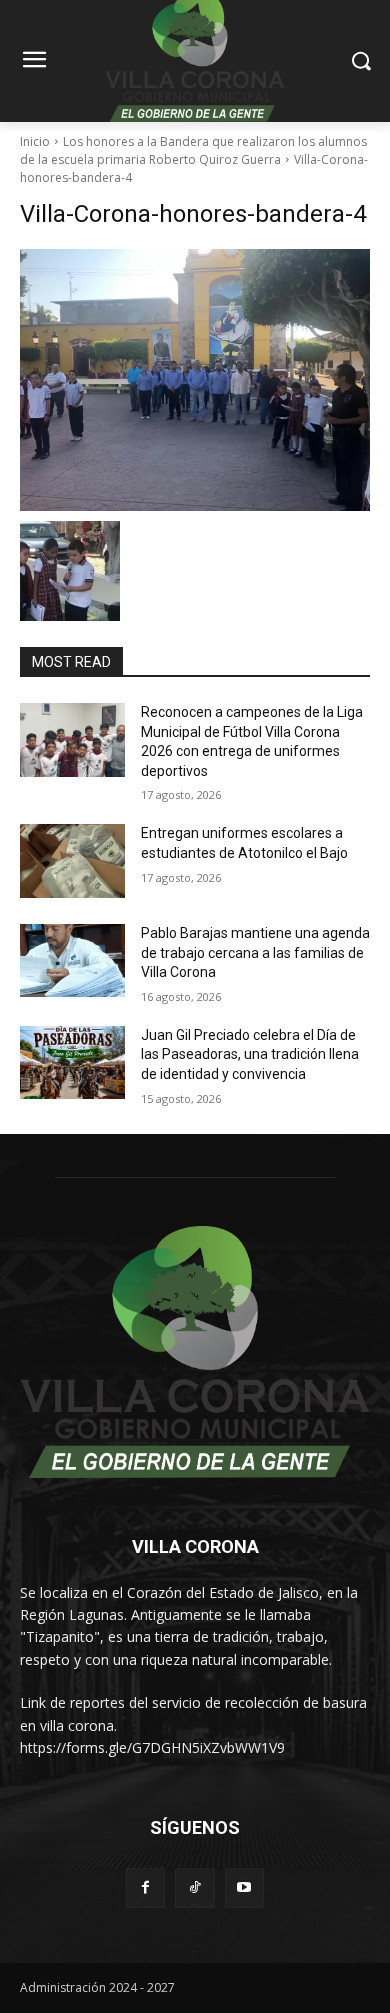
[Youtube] (244, 1887)
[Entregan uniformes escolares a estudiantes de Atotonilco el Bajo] (72, 861)
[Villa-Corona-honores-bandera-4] (195, 380)
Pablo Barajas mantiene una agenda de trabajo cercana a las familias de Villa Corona (255, 952)
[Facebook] (145, 1887)
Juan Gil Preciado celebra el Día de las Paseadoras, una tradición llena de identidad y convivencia (250, 1054)
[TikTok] (194, 1887)
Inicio (35, 141)
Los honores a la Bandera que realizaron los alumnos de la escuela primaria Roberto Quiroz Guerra (193, 150)
